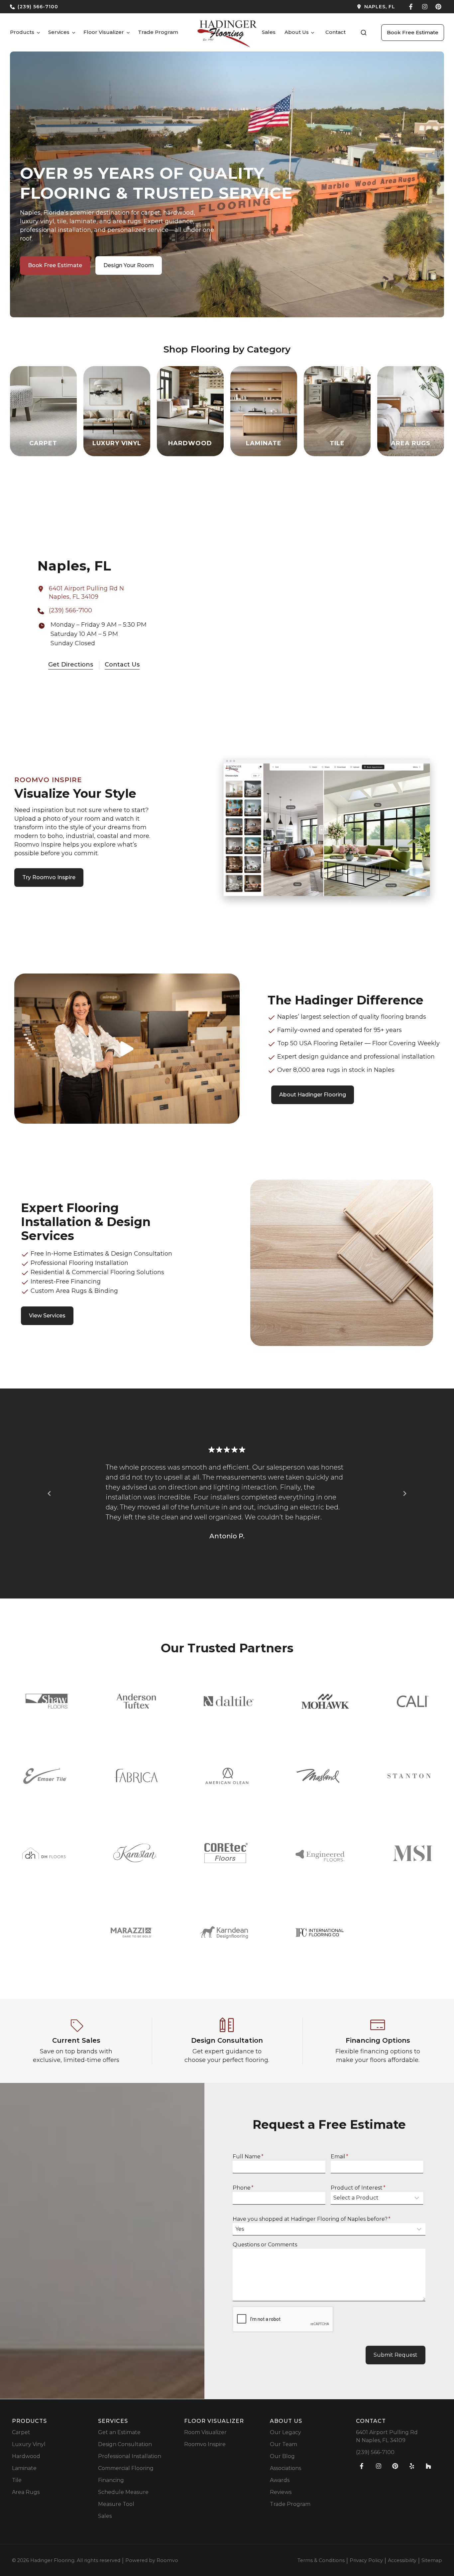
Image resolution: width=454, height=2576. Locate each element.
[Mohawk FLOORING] (325, 1701)
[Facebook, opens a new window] (411, 7)
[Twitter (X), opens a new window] (438, 7)
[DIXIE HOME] (44, 1853)
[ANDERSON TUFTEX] (136, 1701)
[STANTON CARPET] (409, 1776)
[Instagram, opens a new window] (425, 7)
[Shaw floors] (47, 1701)
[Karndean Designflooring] (224, 1932)
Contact (336, 32)
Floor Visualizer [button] (104, 32)
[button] (364, 33)
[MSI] (412, 1853)
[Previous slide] (50, 1494)
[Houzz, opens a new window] (428, 2466)
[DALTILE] (229, 1701)
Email (340, 2157)
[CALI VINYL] (413, 1701)
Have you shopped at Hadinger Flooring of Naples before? (312, 2219)
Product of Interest (358, 2188)
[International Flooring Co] (320, 1933)
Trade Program (158, 32)
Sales (269, 32)
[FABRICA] (136, 1776)
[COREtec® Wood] (226, 1853)
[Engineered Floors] (320, 1853)
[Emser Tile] (45, 1776)
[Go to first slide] (404, 1494)
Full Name (248, 2157)
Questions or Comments (265, 2245)
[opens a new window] (314, 7)
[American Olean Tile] (227, 1776)
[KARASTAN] (135, 1853)
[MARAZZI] (131, 1933)
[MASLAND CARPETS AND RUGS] (318, 1776)
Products (22, 32)
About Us (297, 32)
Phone (243, 2188)
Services (59, 32)
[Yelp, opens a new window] (412, 2466)
